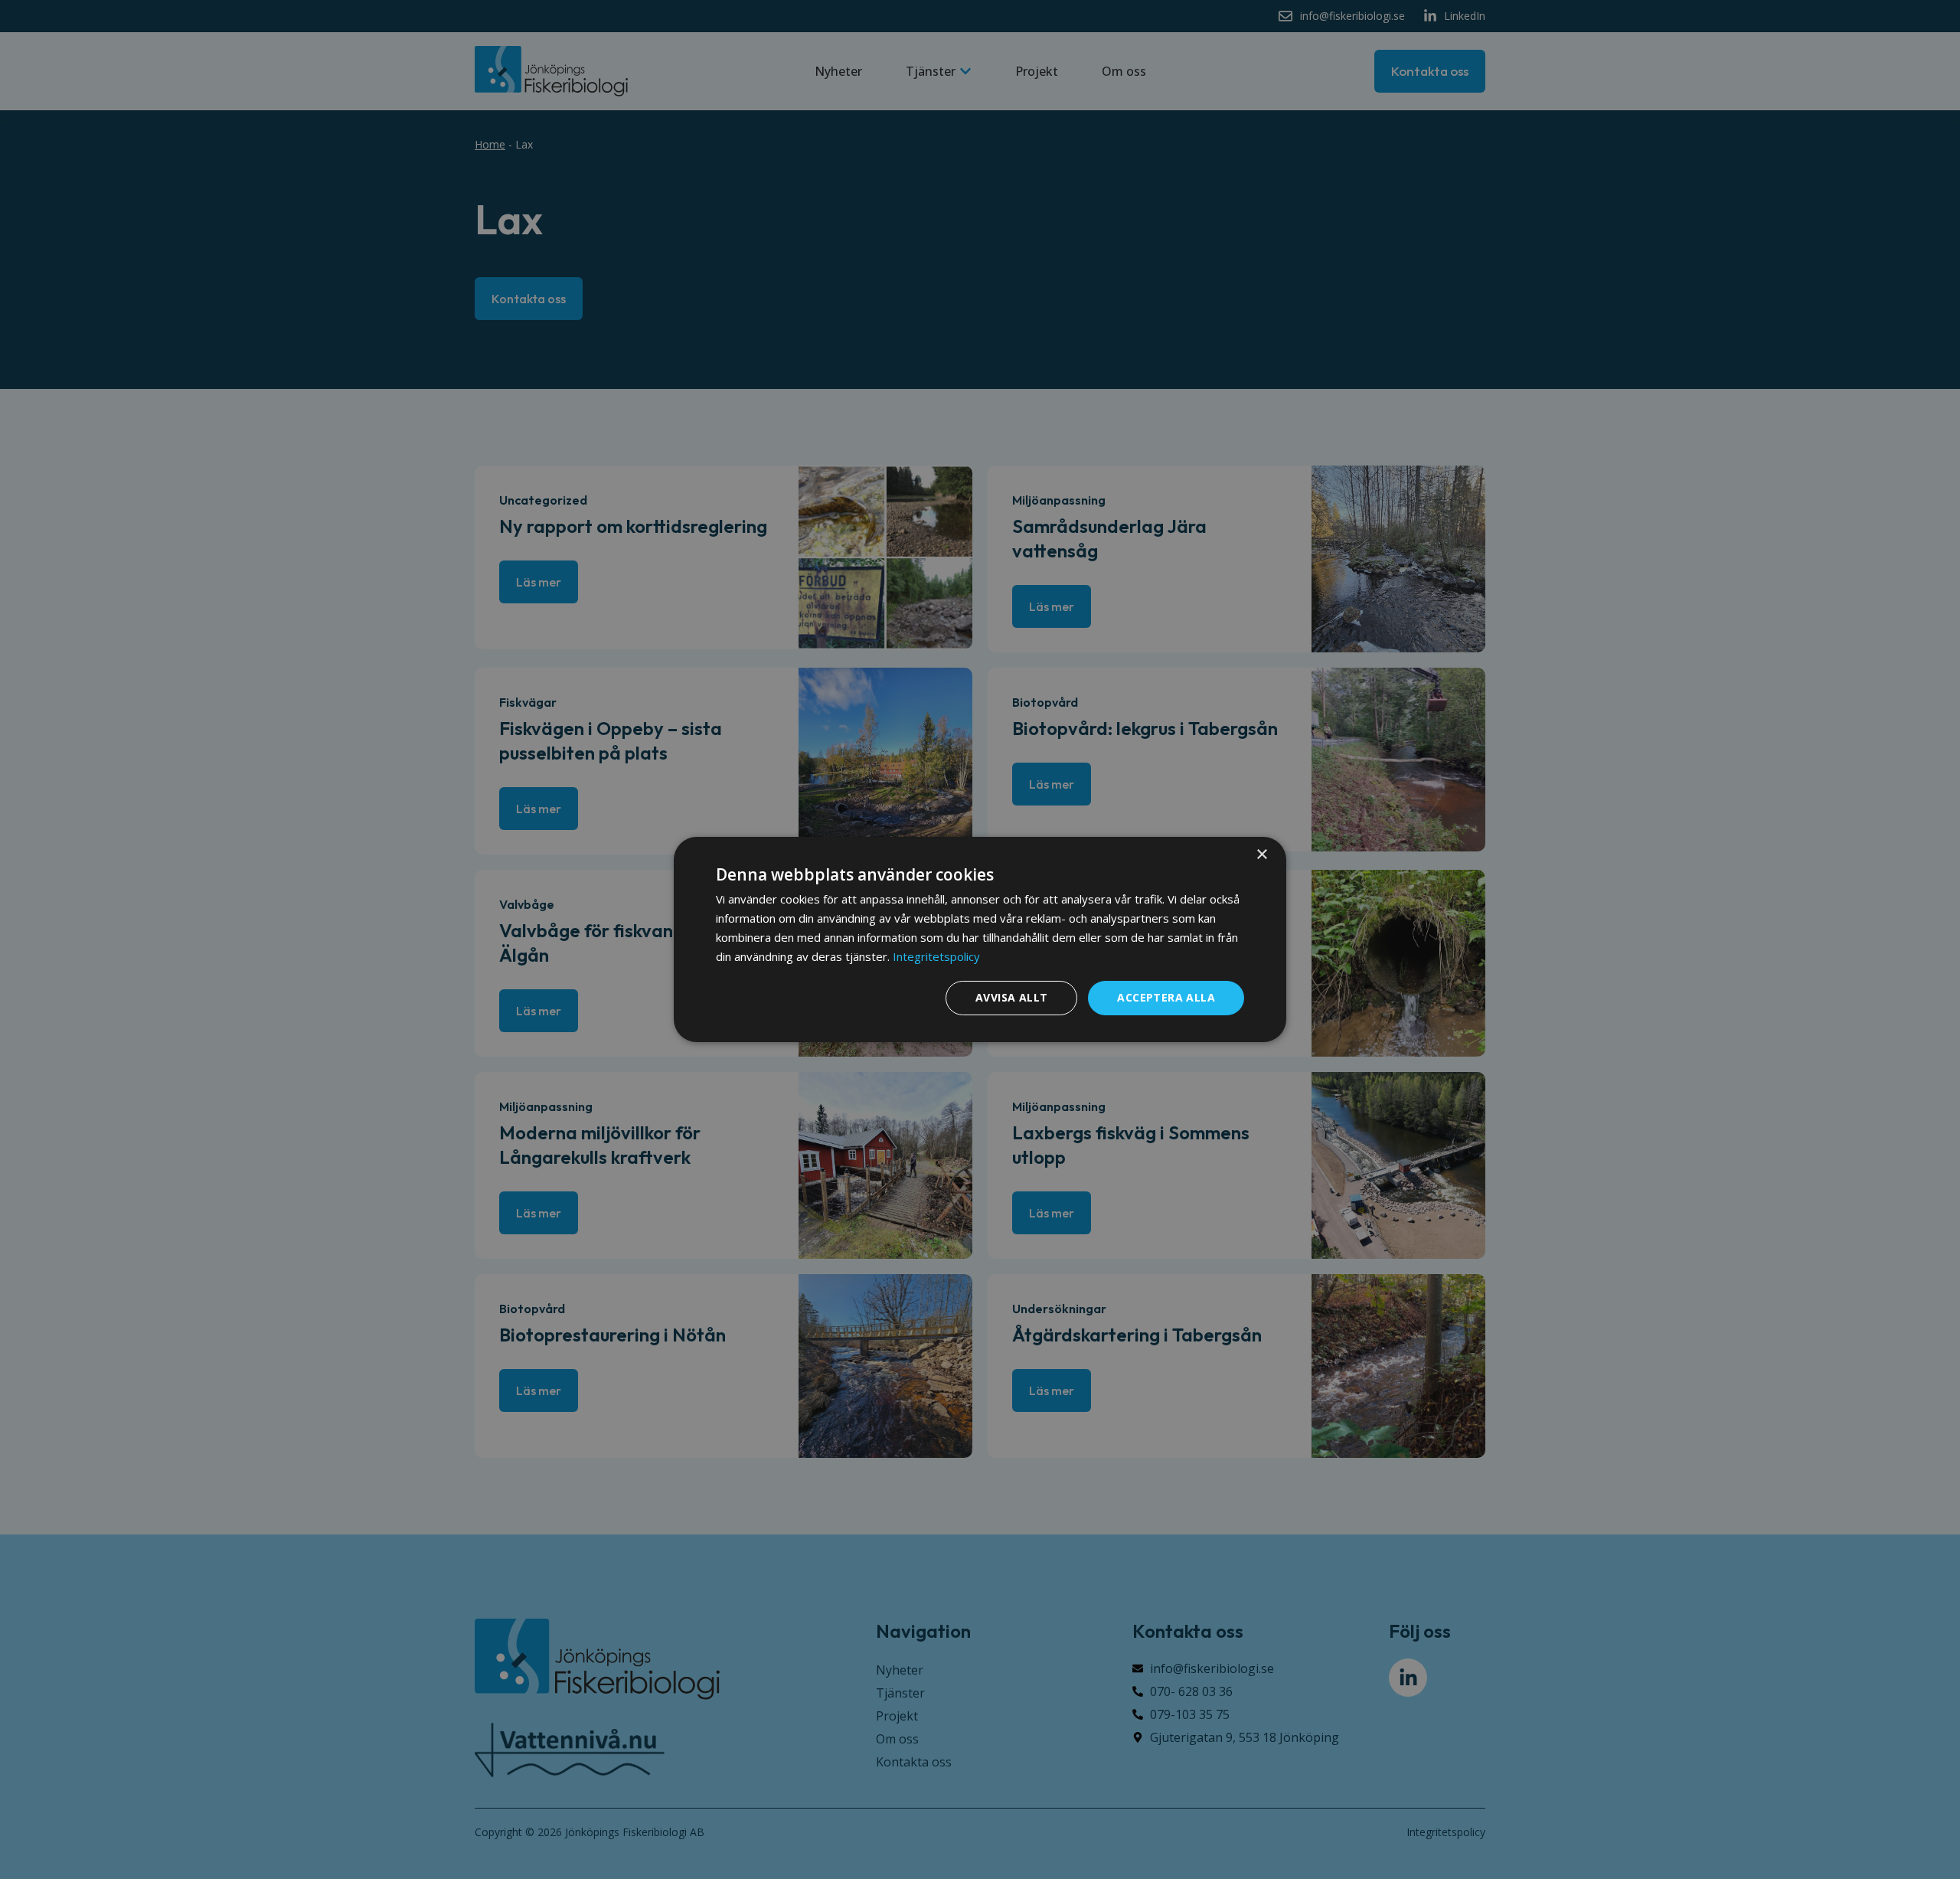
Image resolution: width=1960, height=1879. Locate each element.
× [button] (1261, 855)
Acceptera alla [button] (1166, 997)
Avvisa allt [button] (1011, 997)
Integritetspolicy (936, 956)
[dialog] (980, 939)
